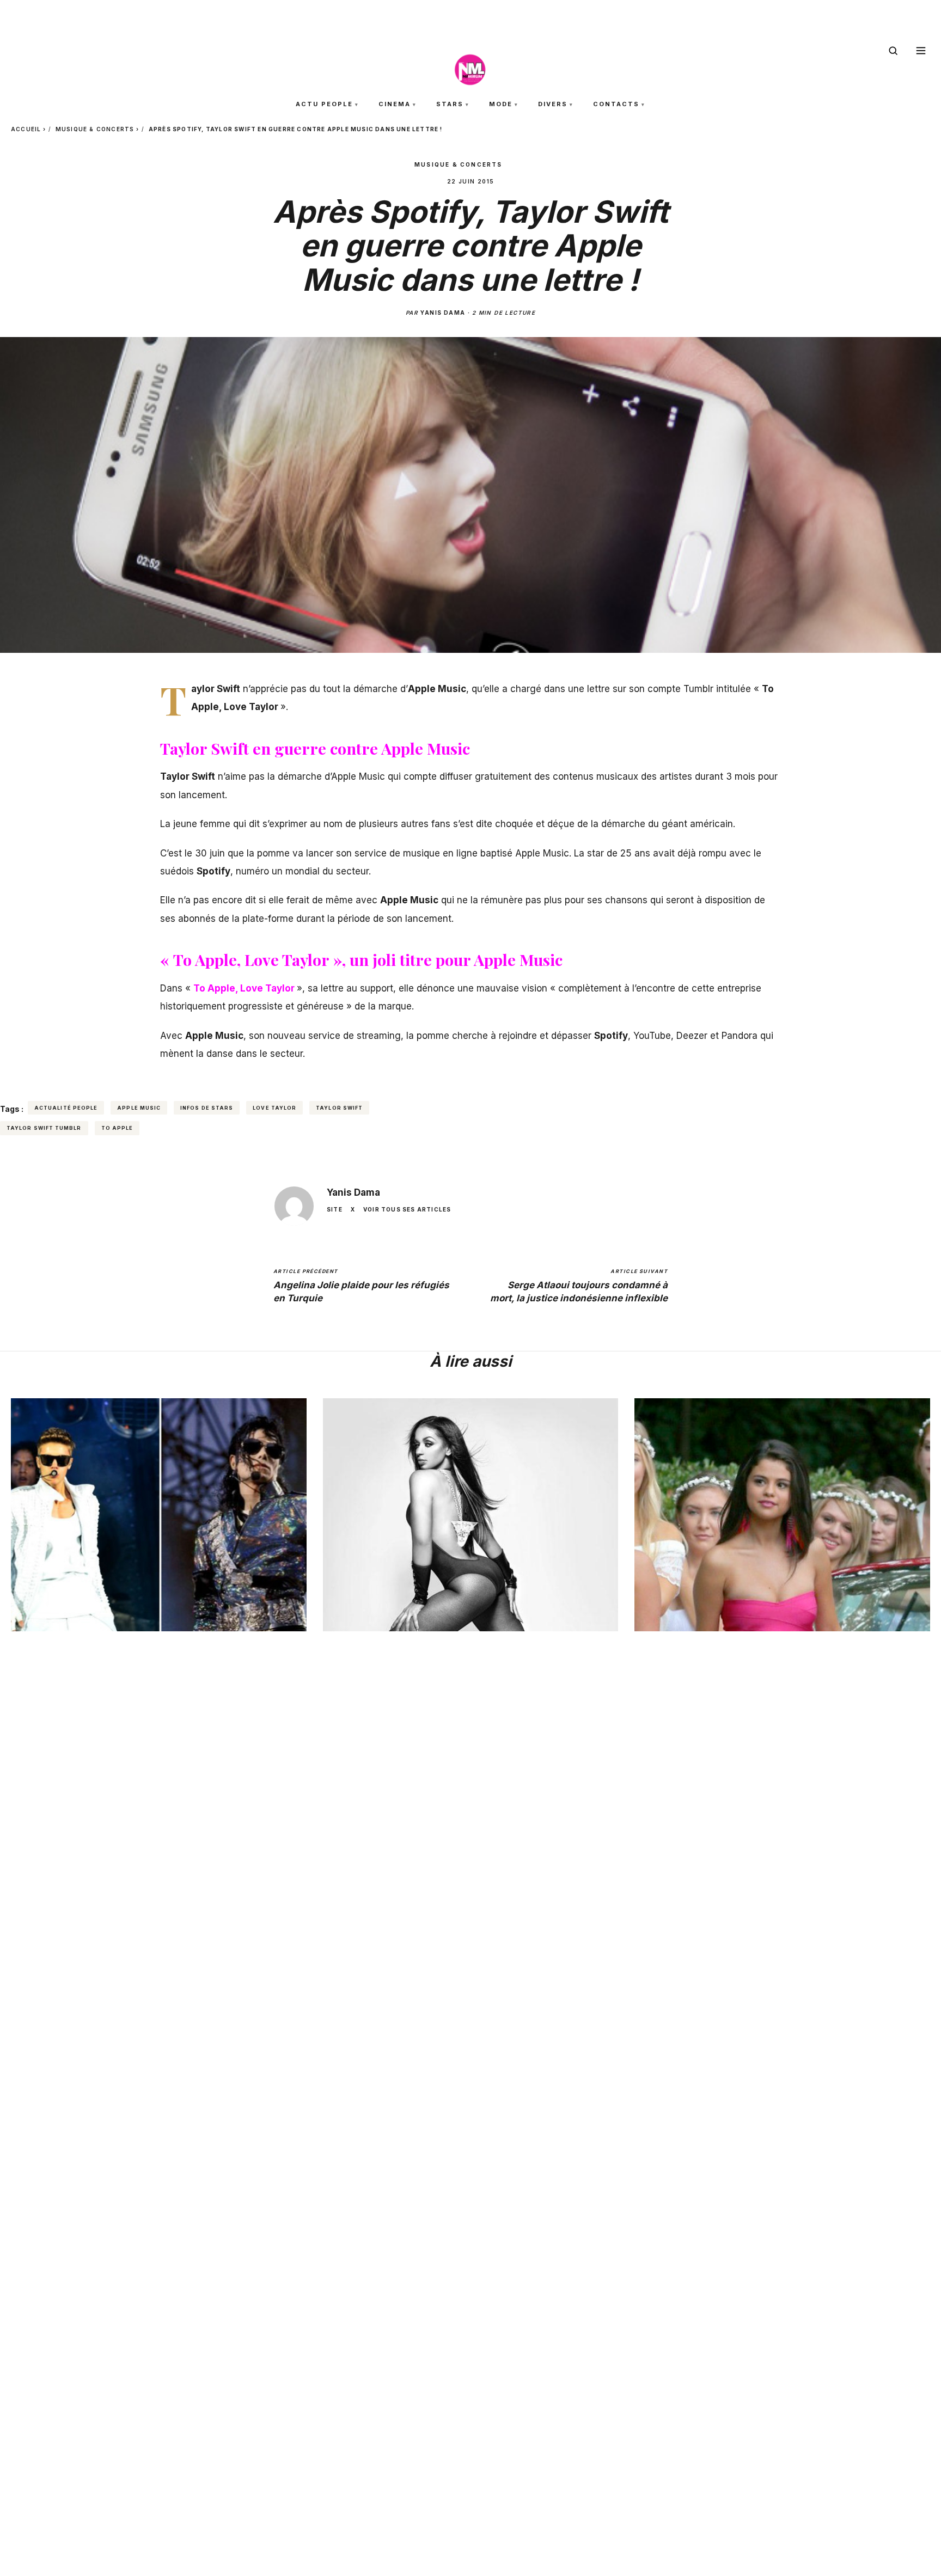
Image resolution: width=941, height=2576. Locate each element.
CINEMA (395, 104)
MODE (501, 104)
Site (335, 1209)
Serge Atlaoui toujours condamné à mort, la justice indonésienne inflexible (579, 1286)
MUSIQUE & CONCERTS (95, 129)
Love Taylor (274, 1108)
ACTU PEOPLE (324, 104)
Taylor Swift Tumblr (44, 1128)
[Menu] (921, 51)
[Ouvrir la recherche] (893, 51)
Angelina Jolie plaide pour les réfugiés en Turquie (361, 1286)
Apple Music (139, 1108)
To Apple (117, 1128)
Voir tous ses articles (407, 1209)
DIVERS (553, 104)
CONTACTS (616, 104)
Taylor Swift (339, 1108)
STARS (450, 104)
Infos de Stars (207, 1108)
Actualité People (66, 1108)
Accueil (26, 129)
